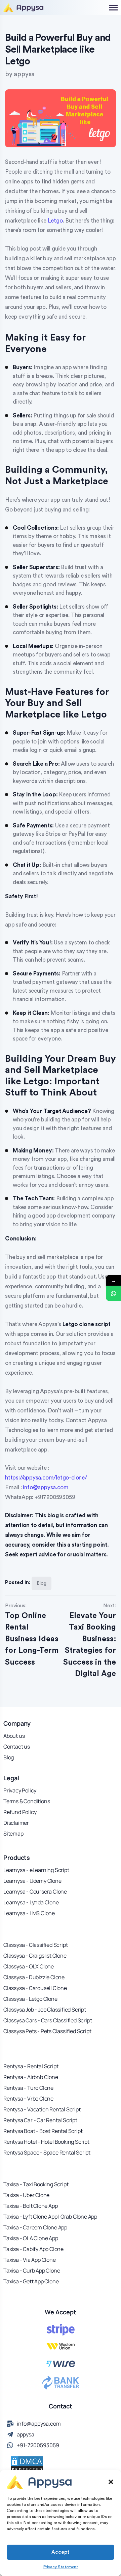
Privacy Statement (61, 2567)
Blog (42, 1583)
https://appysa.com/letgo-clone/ (46, 1478)
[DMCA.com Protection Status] (27, 2464)
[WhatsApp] (113, 1294)
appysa (24, 74)
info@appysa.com (46, 1487)
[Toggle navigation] (108, 7)
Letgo (55, 221)
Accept (61, 2552)
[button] (111, 2482)
